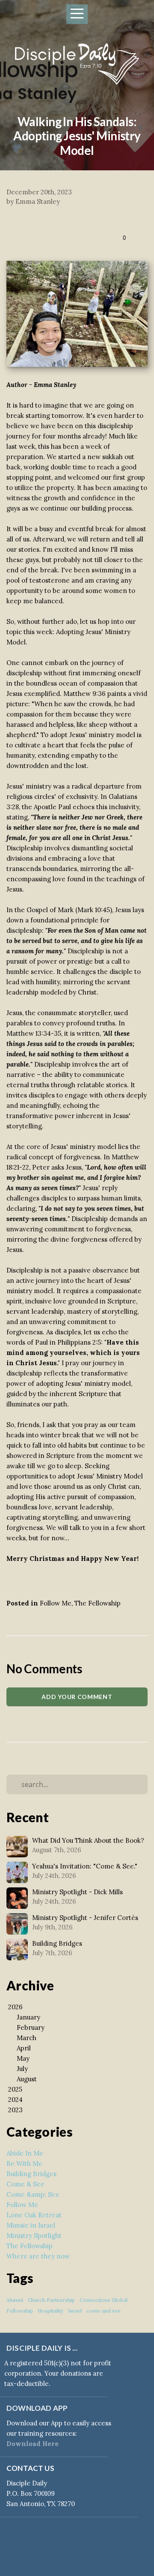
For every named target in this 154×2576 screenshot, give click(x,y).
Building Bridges (31, 2174)
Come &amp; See (33, 2194)
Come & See (25, 2184)
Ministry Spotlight (34, 2236)
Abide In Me (25, 2153)
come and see (104, 2311)
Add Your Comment (77, 1697)
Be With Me (24, 2163)
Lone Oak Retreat (34, 2215)
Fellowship (20, 2311)
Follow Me (56, 1603)
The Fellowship (98, 1603)
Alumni (15, 2300)
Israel (75, 2311)
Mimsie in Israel (31, 2225)
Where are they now (38, 2256)
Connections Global (104, 2300)
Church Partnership (51, 2300)
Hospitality (50, 2311)
